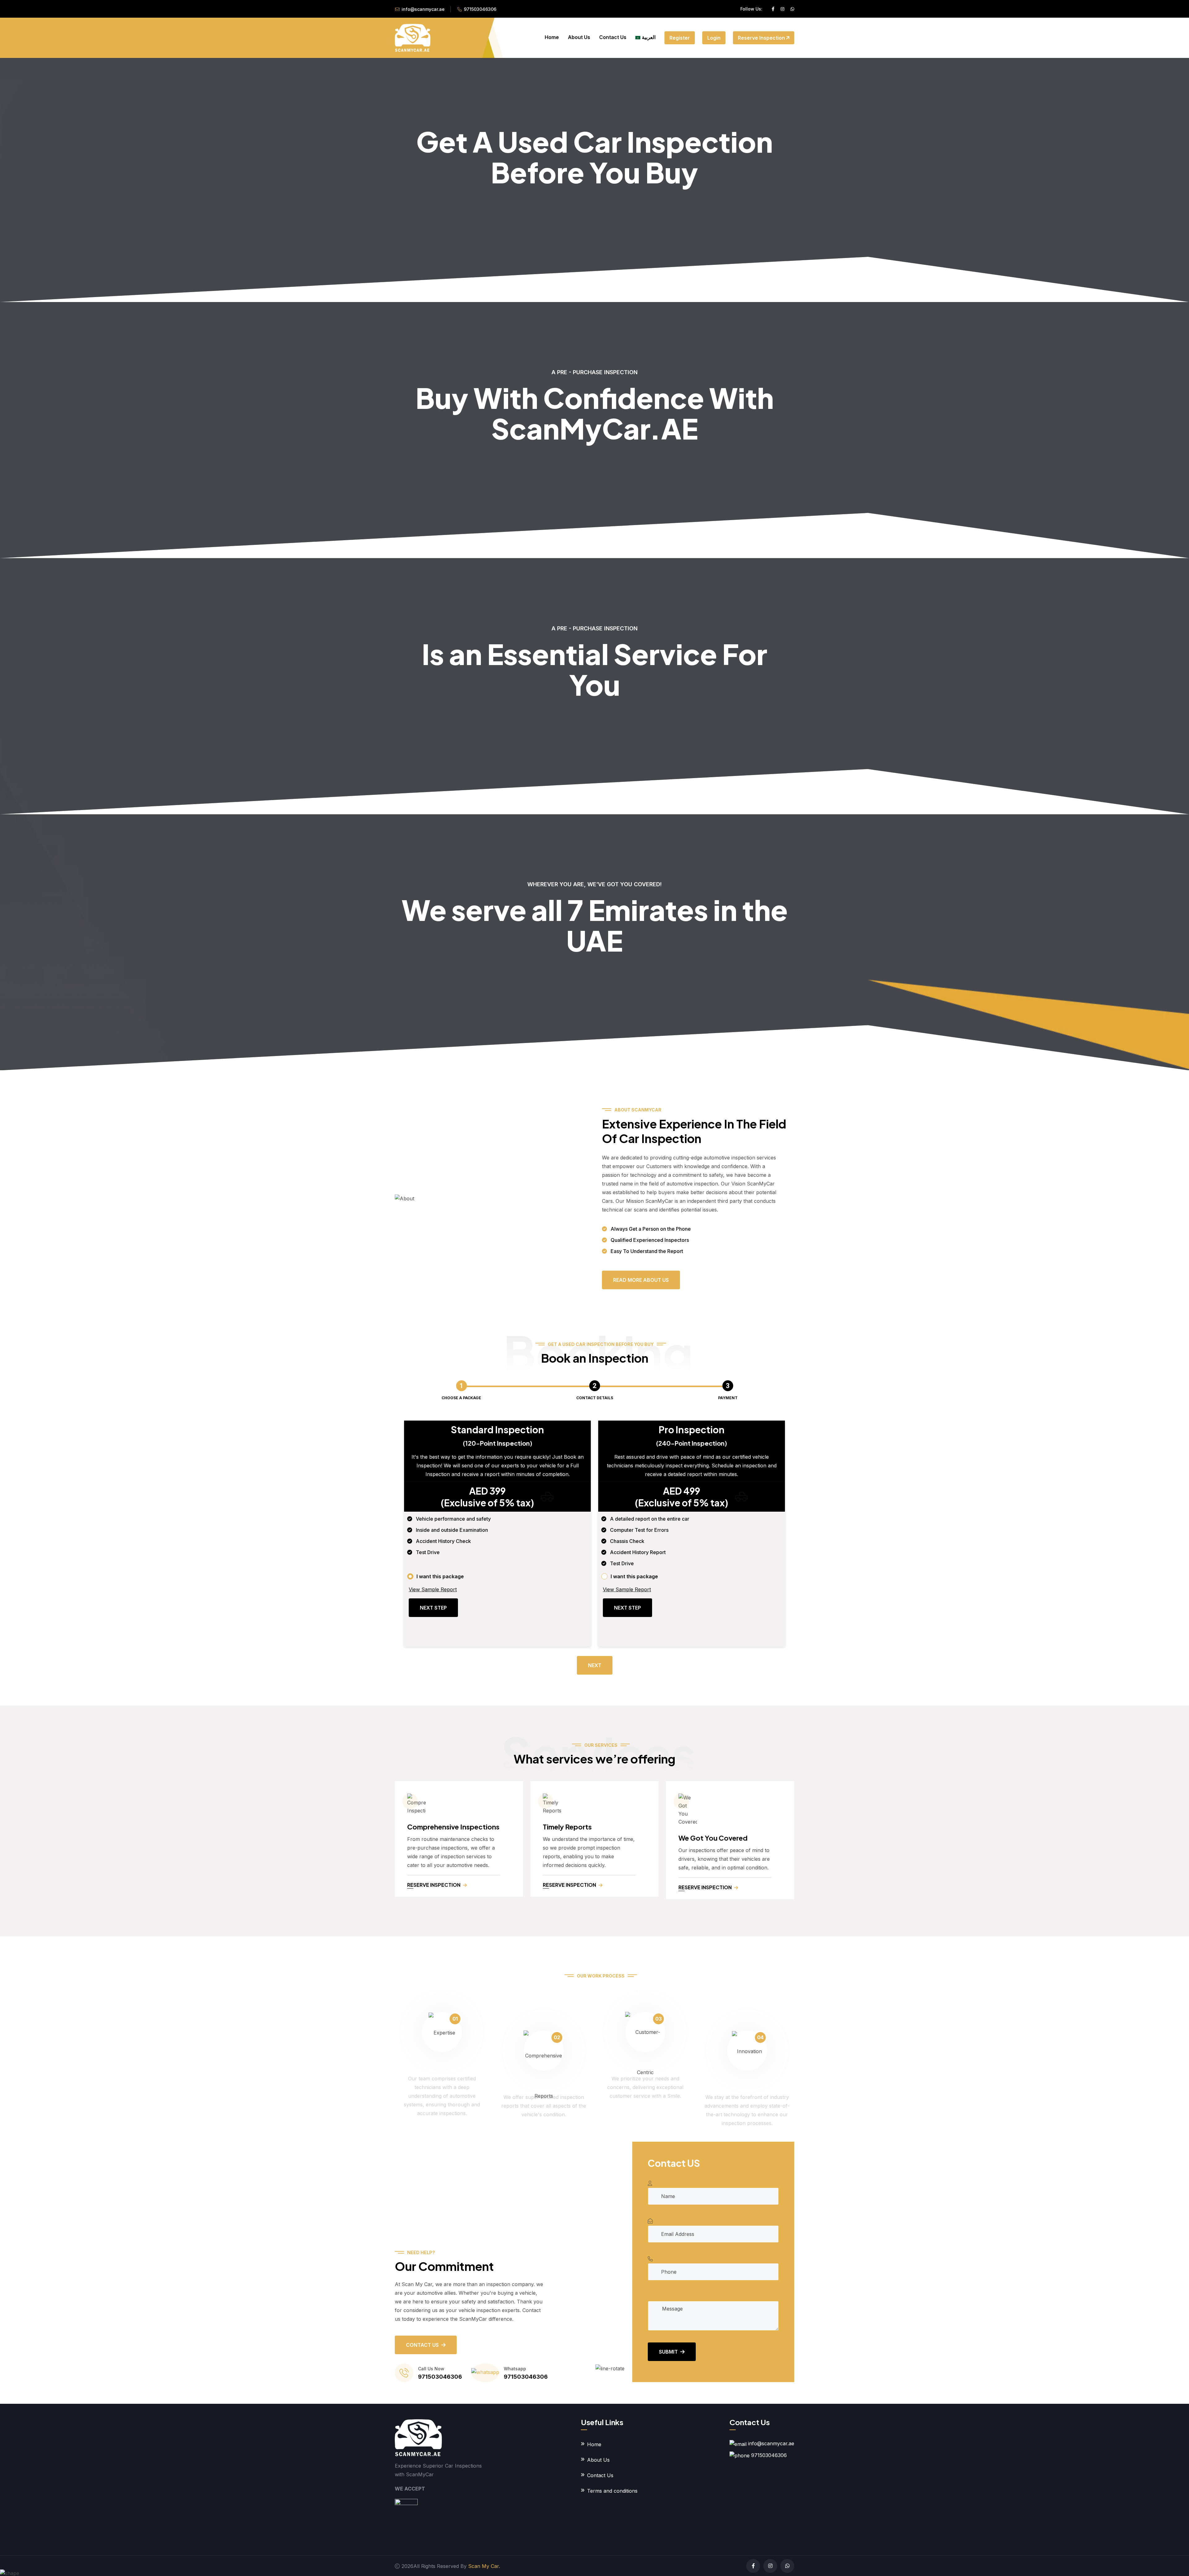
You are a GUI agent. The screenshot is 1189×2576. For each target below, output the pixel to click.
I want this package (440, 1576)
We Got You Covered (713, 1838)
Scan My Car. (484, 2566)
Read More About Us (641, 1280)
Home (552, 37)
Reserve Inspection (762, 38)
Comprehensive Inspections (453, 1827)
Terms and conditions (612, 2491)
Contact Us (613, 37)
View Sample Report (433, 1589)
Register (680, 38)
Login (714, 38)
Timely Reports (567, 1827)
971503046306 (480, 9)
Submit (668, 2352)
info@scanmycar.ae (423, 9)
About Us (579, 37)
